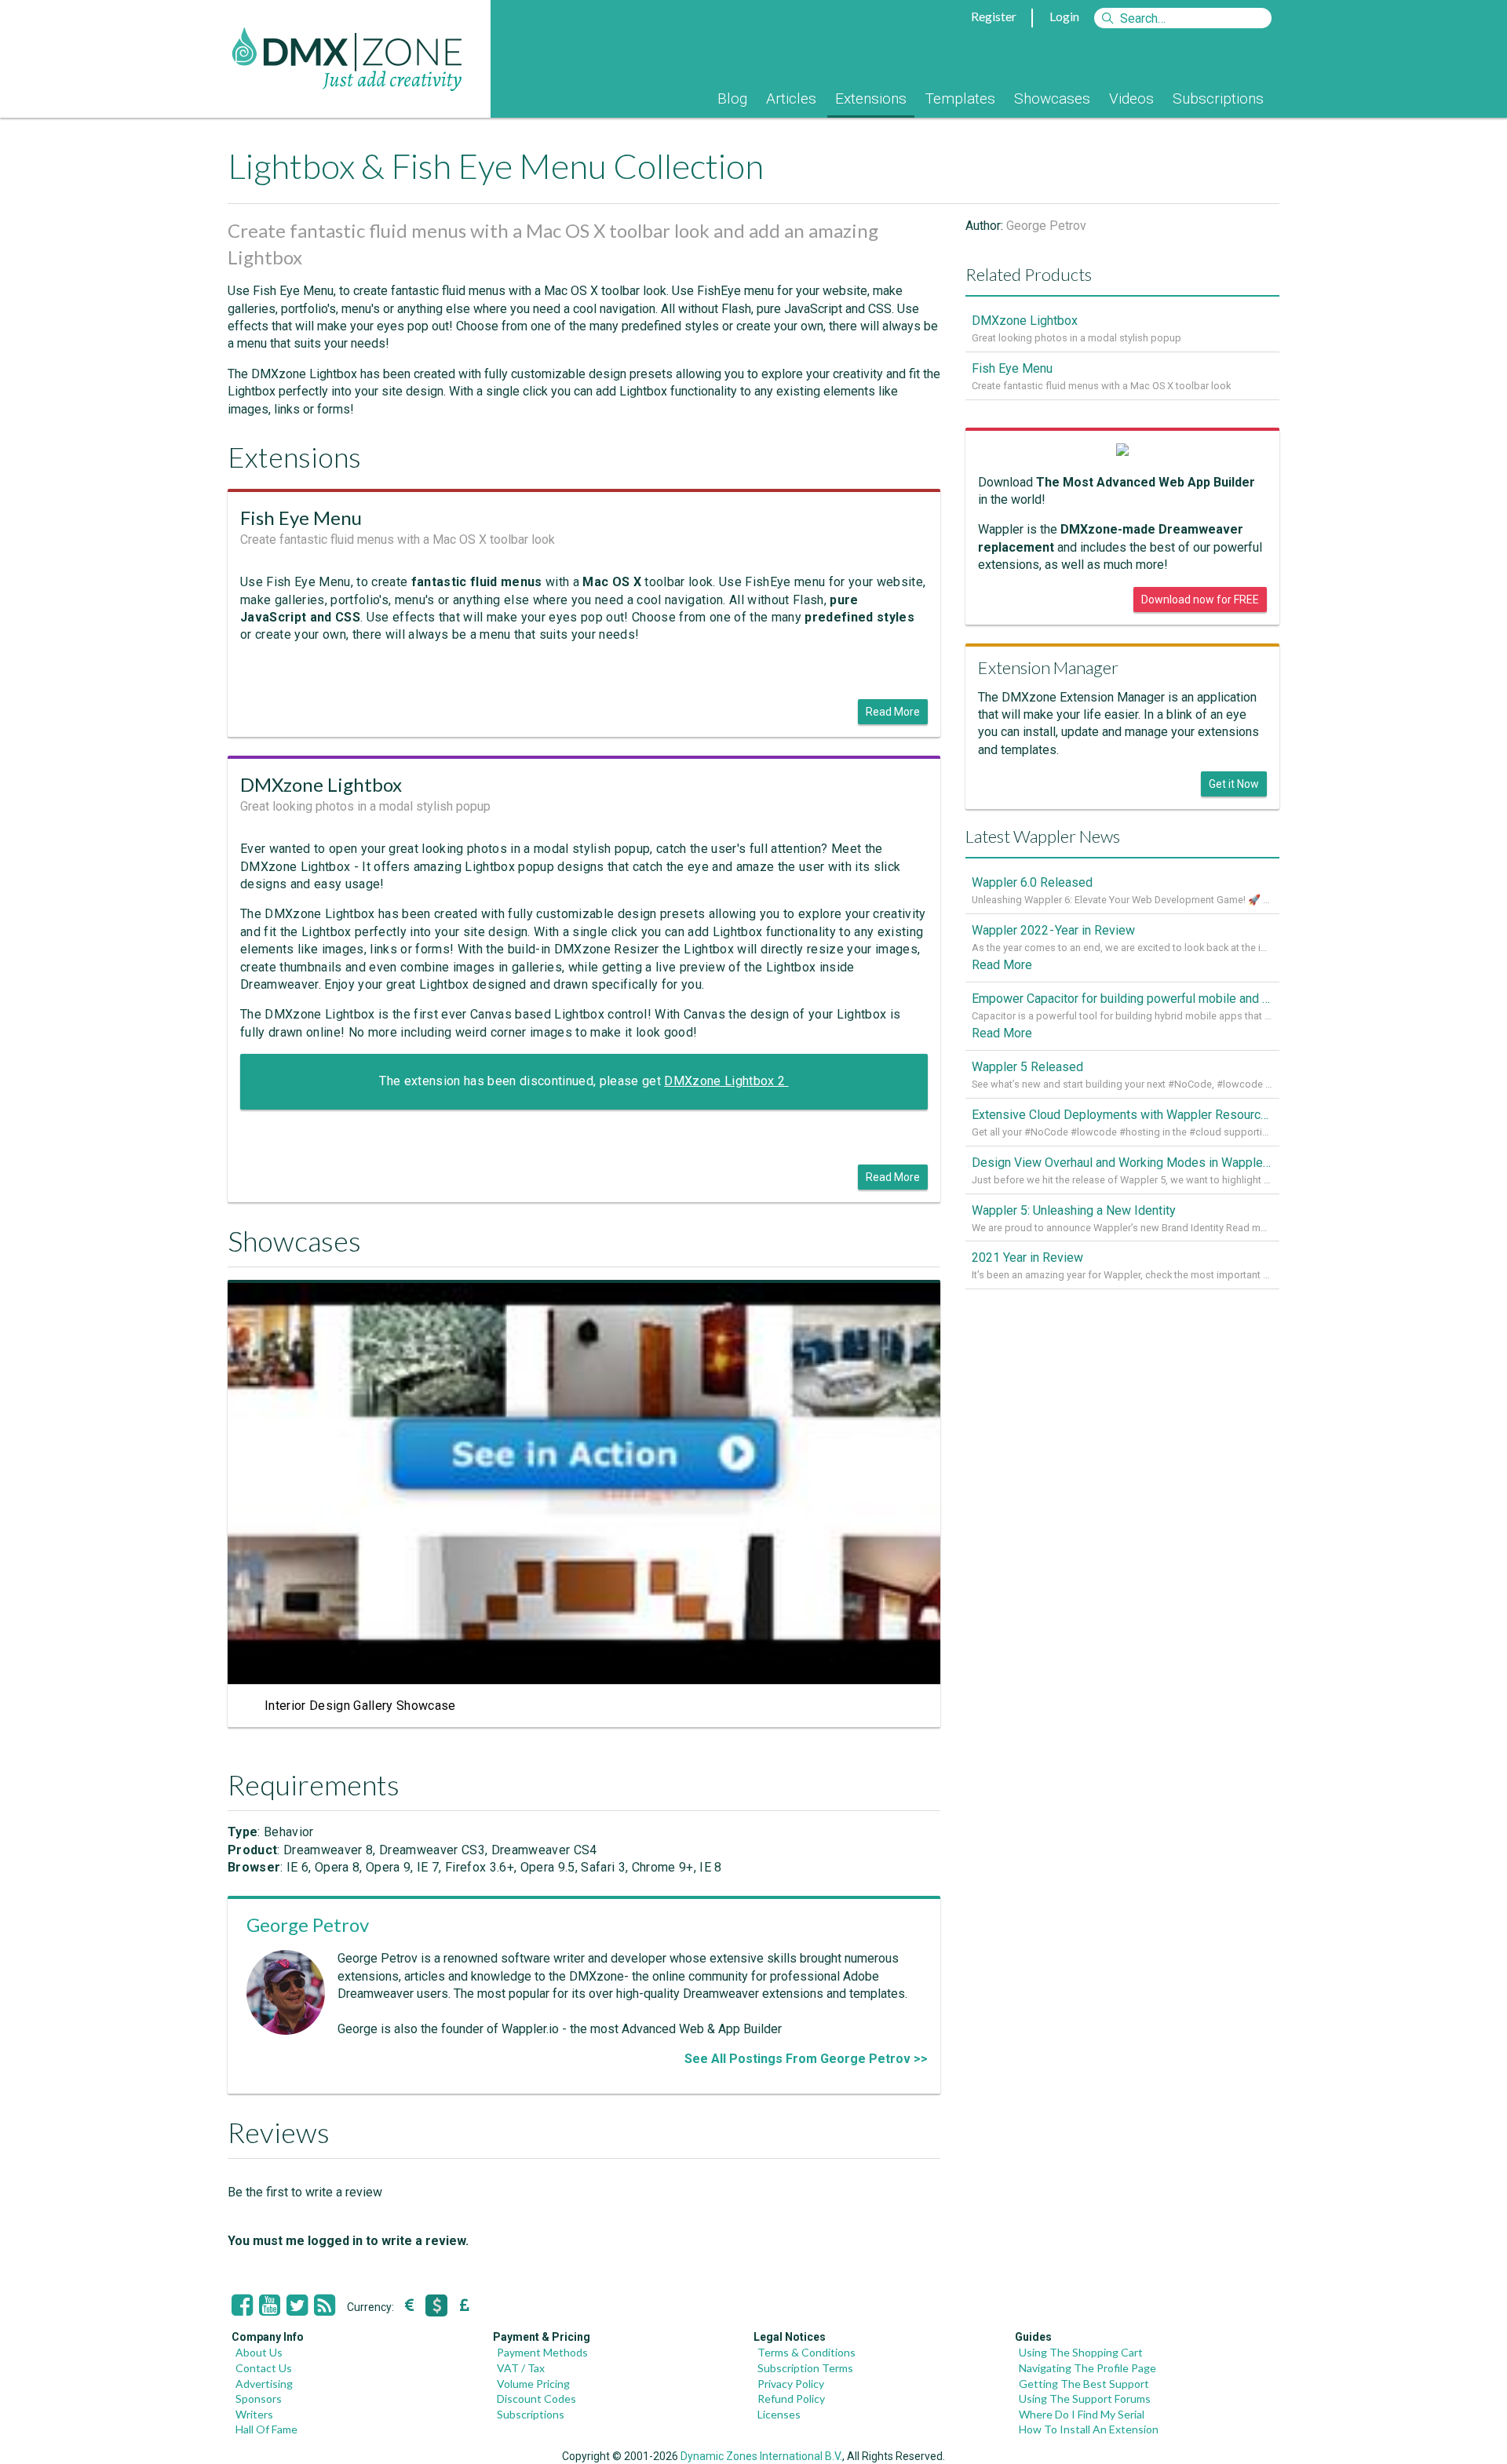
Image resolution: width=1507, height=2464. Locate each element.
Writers (254, 2414)
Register (994, 16)
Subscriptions (1218, 98)
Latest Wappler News (1043, 836)
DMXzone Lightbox (1025, 321)
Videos (1131, 98)
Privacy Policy (791, 2384)
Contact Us (264, 2368)
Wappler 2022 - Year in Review (1053, 930)
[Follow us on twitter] (297, 2305)
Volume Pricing (533, 2384)
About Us (259, 2352)
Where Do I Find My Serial (1082, 2414)
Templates (960, 98)
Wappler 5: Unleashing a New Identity (1074, 1210)
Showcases (1052, 98)
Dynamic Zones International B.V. (761, 2456)
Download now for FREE (1200, 600)
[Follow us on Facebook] (242, 2305)
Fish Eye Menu (1012, 368)
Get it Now (1234, 784)
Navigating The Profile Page (1087, 2368)
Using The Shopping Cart (1081, 2352)
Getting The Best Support (1084, 2384)
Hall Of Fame (266, 2429)
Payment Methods (542, 2352)
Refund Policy (791, 2398)
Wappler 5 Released (1027, 1067)
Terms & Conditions (806, 2352)
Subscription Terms (805, 2368)
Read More (893, 712)
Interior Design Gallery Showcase (360, 1706)
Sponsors (259, 2398)
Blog (732, 98)
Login (1064, 16)
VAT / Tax (521, 2368)
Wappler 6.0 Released (1032, 882)
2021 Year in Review (1027, 1258)
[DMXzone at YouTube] (270, 2305)
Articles (791, 98)
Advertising (264, 2384)
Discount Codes (536, 2398)
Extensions (871, 98)
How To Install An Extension (1089, 2429)
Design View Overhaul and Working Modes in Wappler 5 (1122, 1163)
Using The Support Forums (1085, 2398)
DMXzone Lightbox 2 (726, 1081)
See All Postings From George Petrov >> (806, 2059)
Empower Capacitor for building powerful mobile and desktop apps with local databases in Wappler (1122, 999)
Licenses (779, 2414)
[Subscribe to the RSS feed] (325, 2305)
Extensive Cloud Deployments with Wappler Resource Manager (1122, 1115)
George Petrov (308, 1925)
